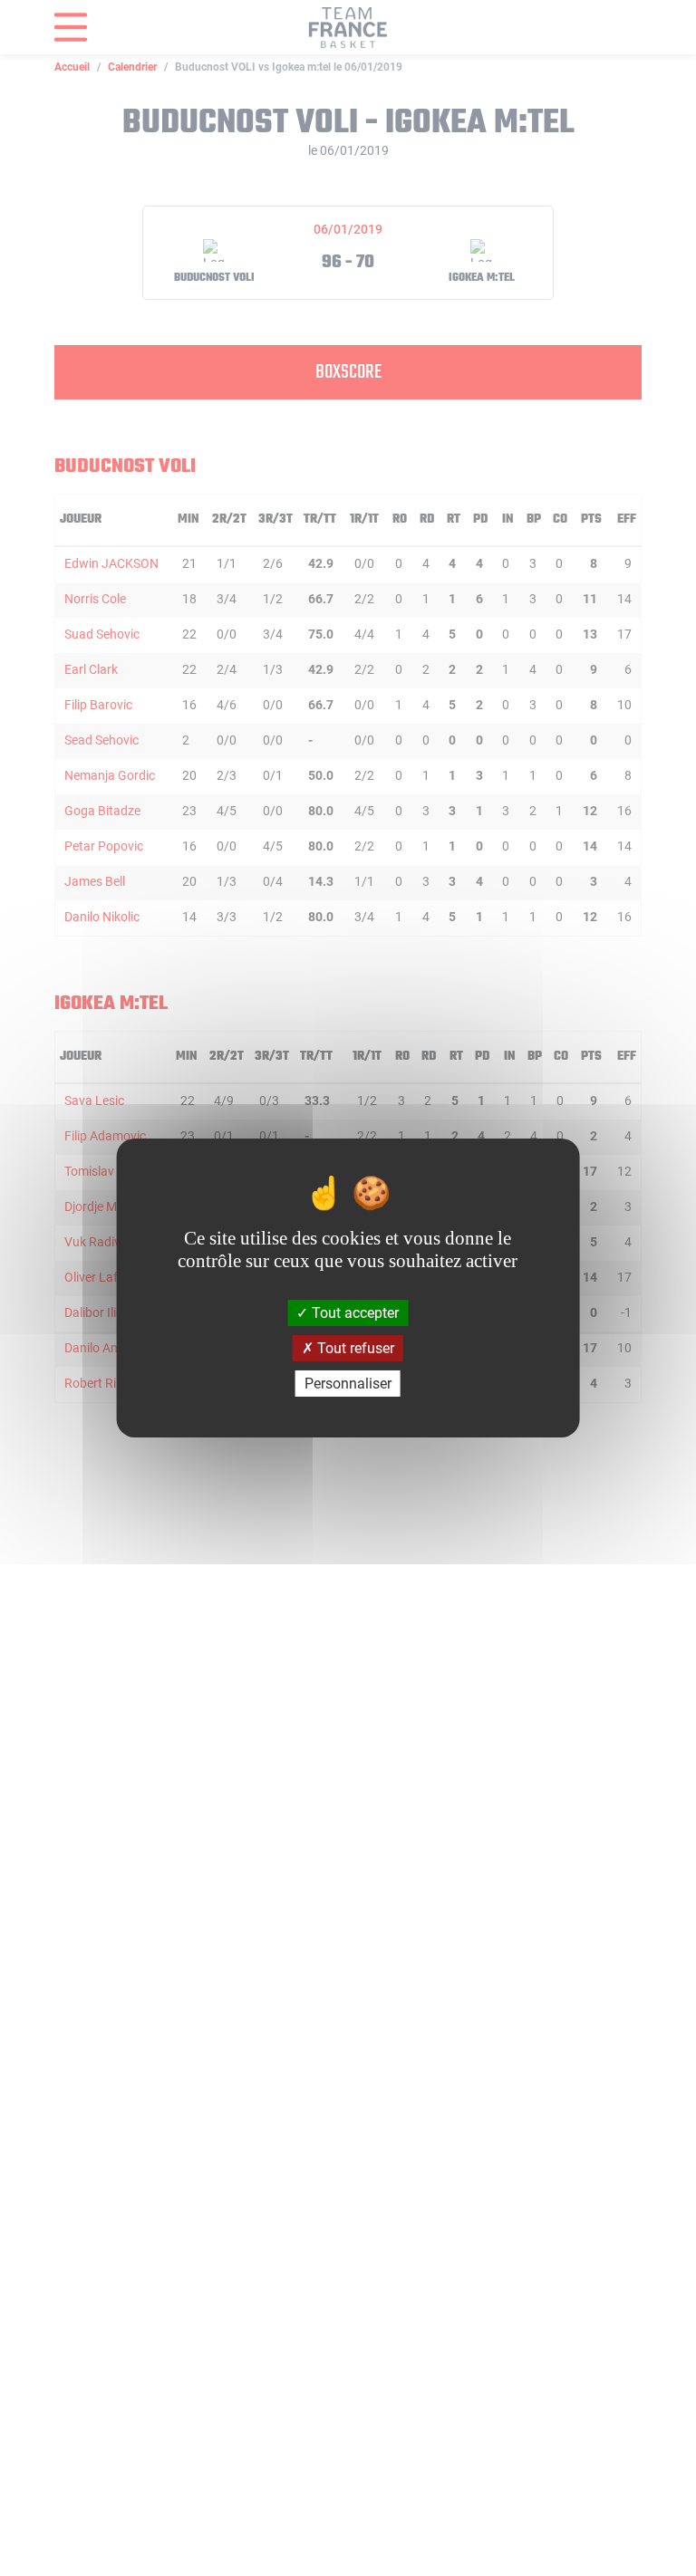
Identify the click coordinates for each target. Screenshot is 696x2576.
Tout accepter (353, 1312)
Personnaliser (348, 1384)
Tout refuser (354, 1348)
